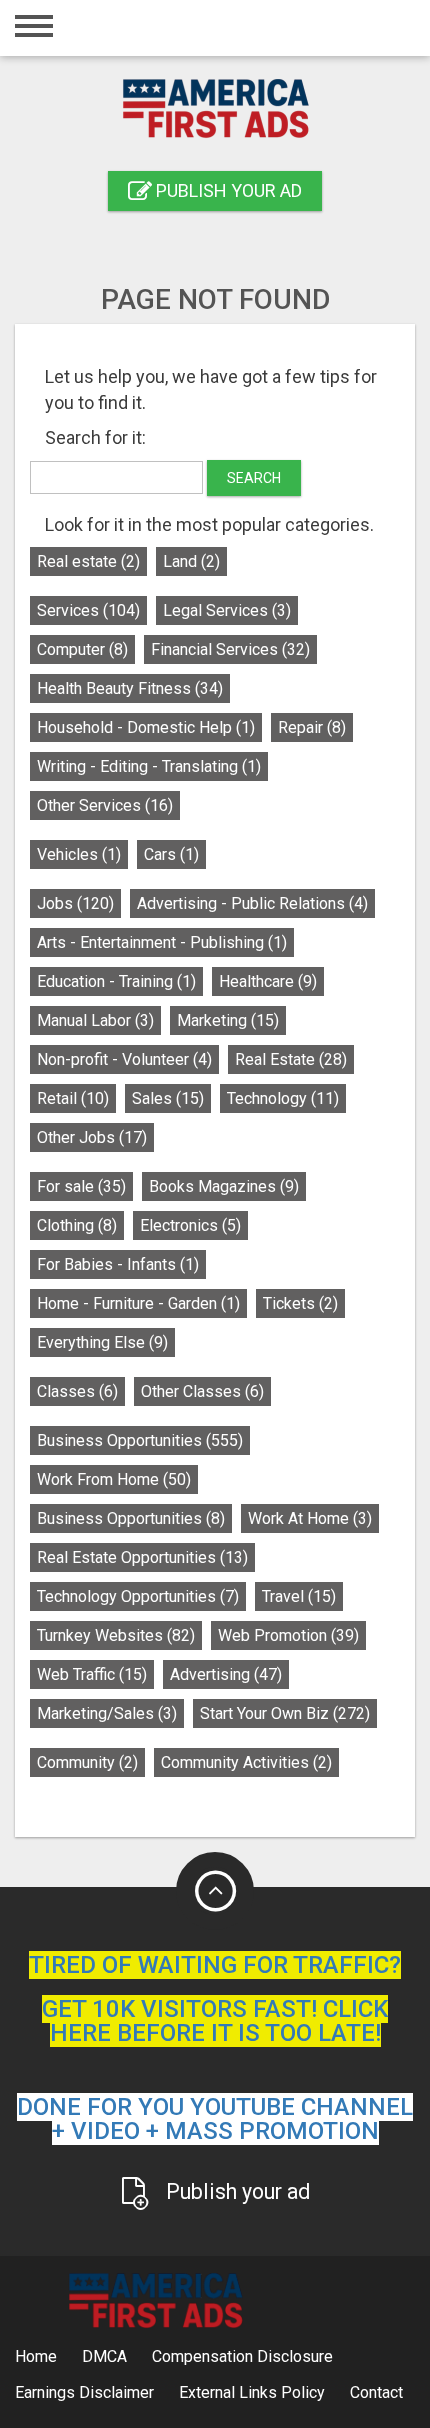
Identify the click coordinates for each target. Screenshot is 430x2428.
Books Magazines (224, 1186)
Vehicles (79, 854)
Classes (77, 1391)
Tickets (300, 1303)
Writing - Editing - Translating (149, 766)
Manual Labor (95, 1020)
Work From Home (114, 1479)
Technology (283, 1098)
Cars (171, 854)
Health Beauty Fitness (130, 688)
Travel (299, 1596)
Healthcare (268, 981)
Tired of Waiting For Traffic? (215, 1965)
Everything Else (102, 1342)
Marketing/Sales (107, 1713)
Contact (376, 2392)
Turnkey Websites (116, 1635)
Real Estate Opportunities (142, 1557)
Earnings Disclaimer (84, 2392)
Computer (82, 649)
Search (254, 478)
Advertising (226, 1674)
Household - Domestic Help (146, 727)
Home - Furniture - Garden (138, 1303)
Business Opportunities (140, 1440)
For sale (81, 1186)
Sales (168, 1098)
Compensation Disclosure (242, 2356)
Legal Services (227, 610)
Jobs (75, 903)
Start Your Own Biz (285, 1713)
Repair (312, 727)
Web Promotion (288, 1635)
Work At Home (310, 1518)
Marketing (228, 1020)
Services (88, 610)
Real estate (88, 561)
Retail (73, 1098)
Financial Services (230, 649)
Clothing (77, 1225)
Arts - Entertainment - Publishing (162, 942)
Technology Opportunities (138, 1596)
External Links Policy (252, 2392)
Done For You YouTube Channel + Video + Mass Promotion (215, 2119)
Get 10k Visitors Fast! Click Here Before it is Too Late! (215, 2021)
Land (191, 561)
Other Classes (202, 1391)
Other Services (105, 805)
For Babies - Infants (118, 1264)
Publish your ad (227, 190)
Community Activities (246, 1762)
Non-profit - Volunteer (124, 1059)
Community (87, 1762)
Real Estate (291, 1059)
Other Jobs (92, 1137)
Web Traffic (92, 1674)
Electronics (190, 1225)
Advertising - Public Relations (252, 903)
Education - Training (116, 981)
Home (36, 2356)
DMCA (104, 2356)
